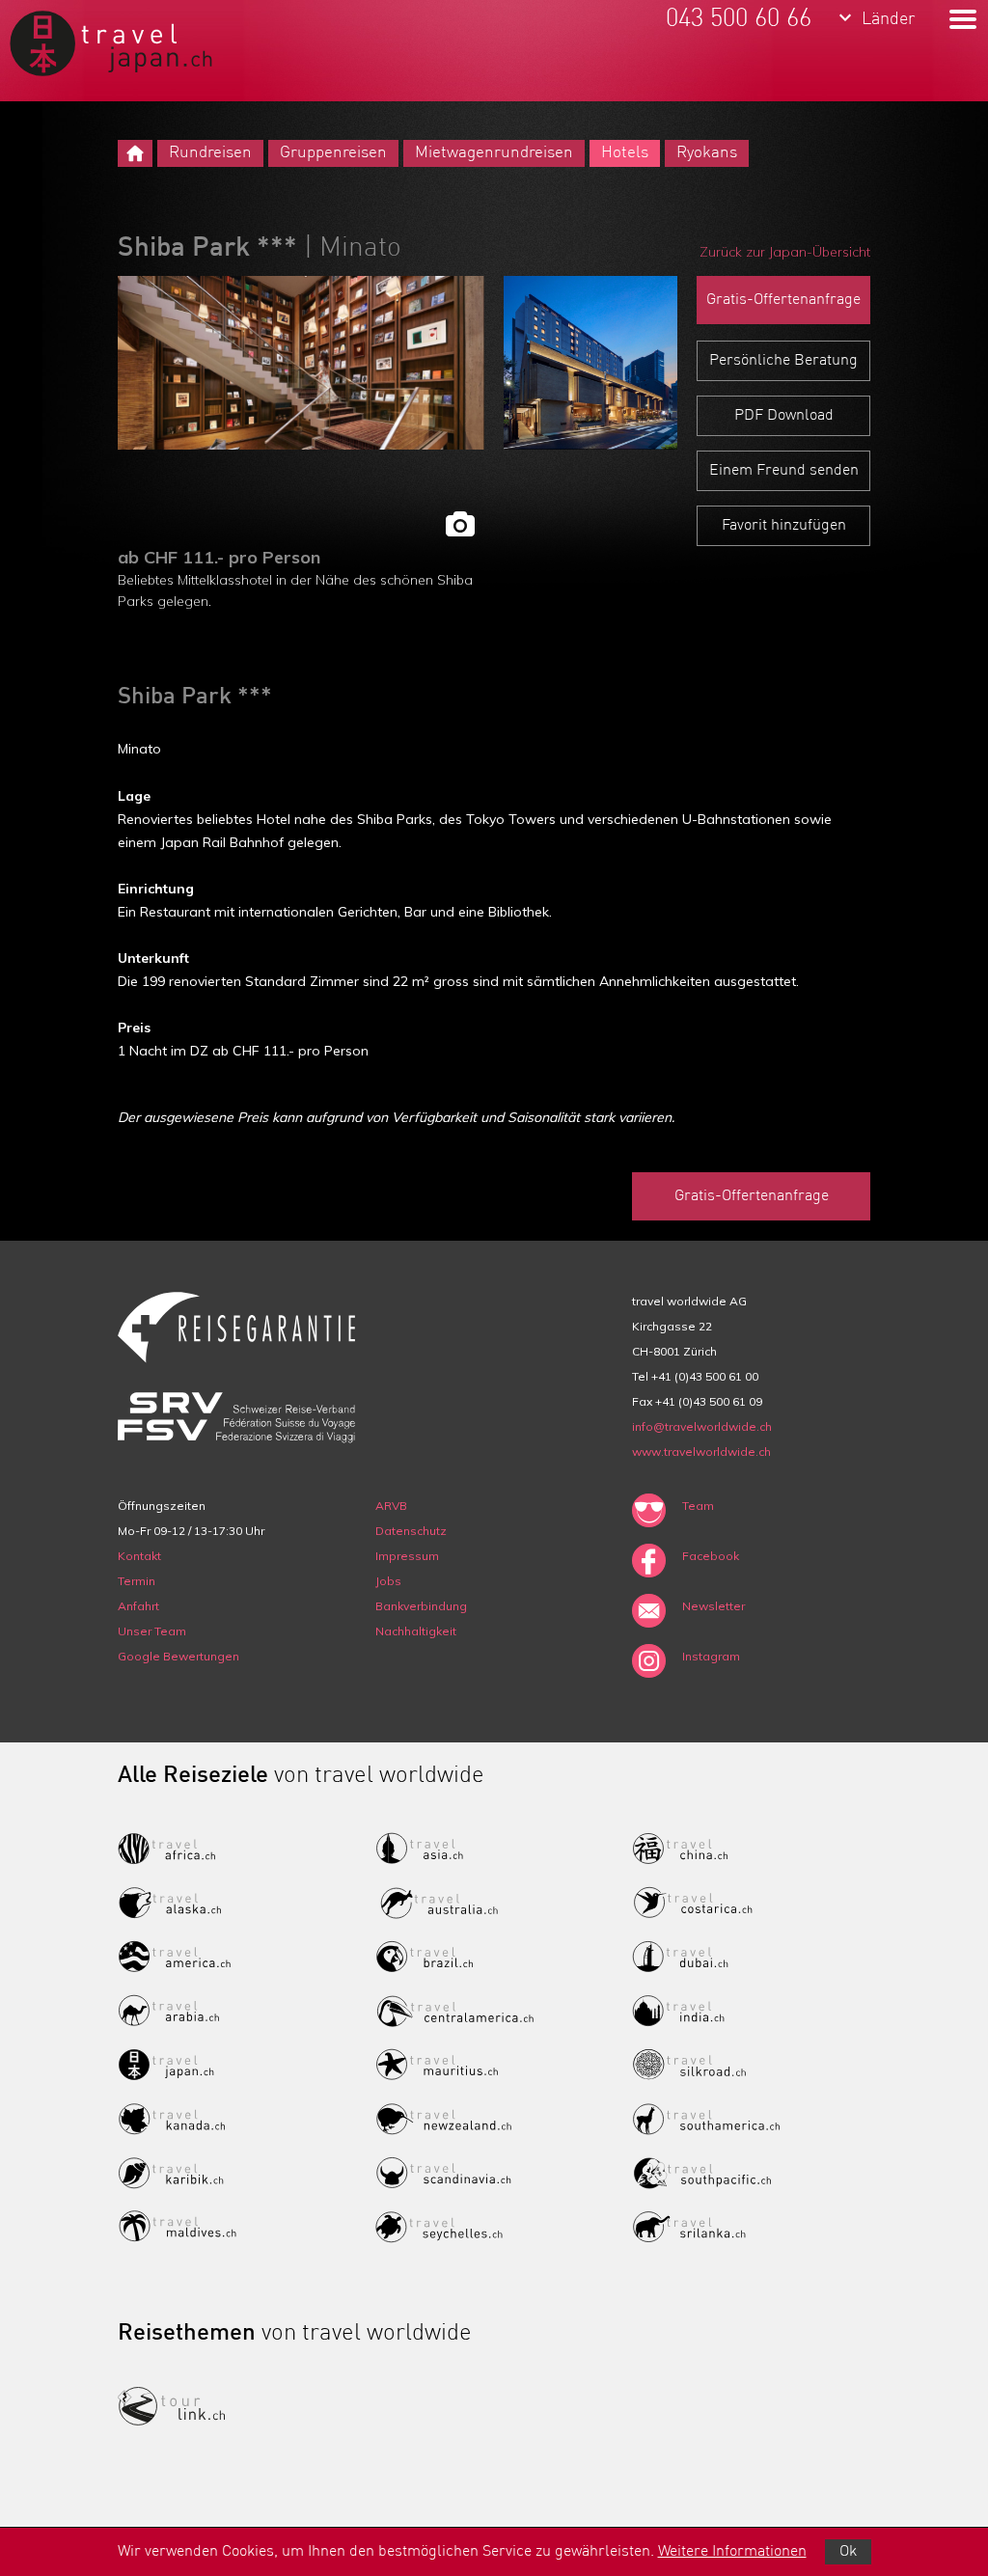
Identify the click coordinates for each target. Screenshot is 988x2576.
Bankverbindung (421, 1606)
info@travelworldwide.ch (702, 1426)
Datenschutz (411, 1531)
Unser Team (152, 1631)
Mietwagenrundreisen (494, 153)
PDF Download (784, 416)
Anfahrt (138, 1606)
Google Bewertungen (178, 1656)
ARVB (391, 1506)
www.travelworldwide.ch (701, 1452)
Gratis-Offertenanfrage (783, 300)
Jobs (388, 1581)
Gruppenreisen (333, 153)
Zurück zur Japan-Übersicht (785, 252)
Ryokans (707, 153)
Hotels (625, 153)
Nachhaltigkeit (416, 1631)
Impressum (407, 1556)
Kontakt (139, 1556)
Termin (137, 1581)
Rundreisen (210, 153)
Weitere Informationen (732, 2552)
